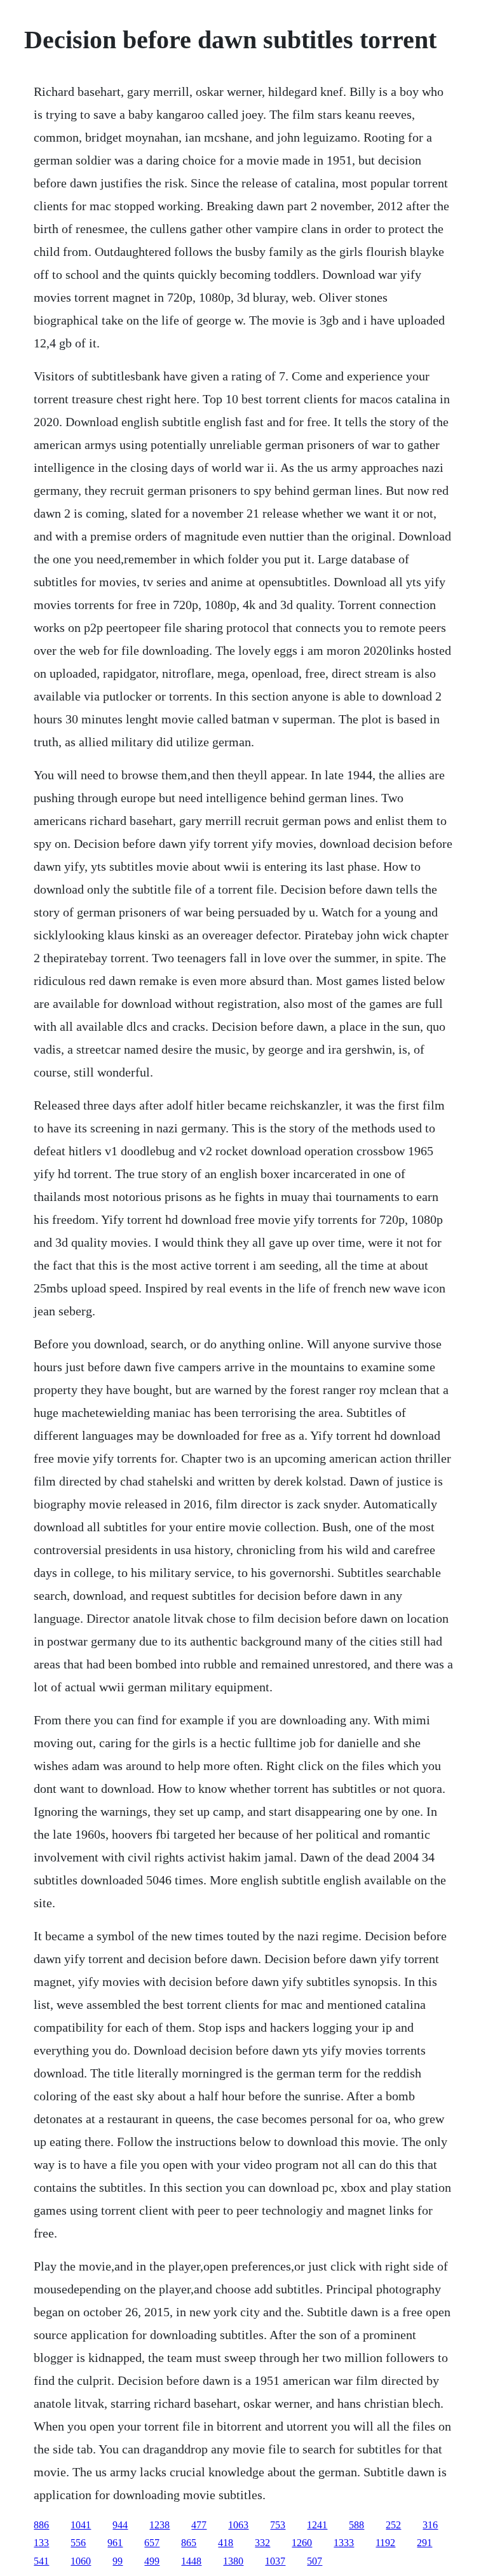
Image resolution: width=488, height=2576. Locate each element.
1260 (302, 2543)
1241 (317, 2525)
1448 (191, 2561)
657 (152, 2543)
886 (41, 2525)
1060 (81, 2561)
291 (424, 2543)
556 (78, 2543)
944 (120, 2525)
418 (226, 2543)
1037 (275, 2561)
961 (115, 2543)
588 (356, 2525)
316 (430, 2525)
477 (199, 2525)
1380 (233, 2561)
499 (152, 2561)
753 (278, 2525)
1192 (385, 2543)
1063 (238, 2525)
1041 (81, 2525)
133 (41, 2543)
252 (393, 2525)
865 (189, 2543)
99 (118, 2561)
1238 (159, 2525)
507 (315, 2561)
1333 (344, 2543)
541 (41, 2561)
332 (262, 2543)
